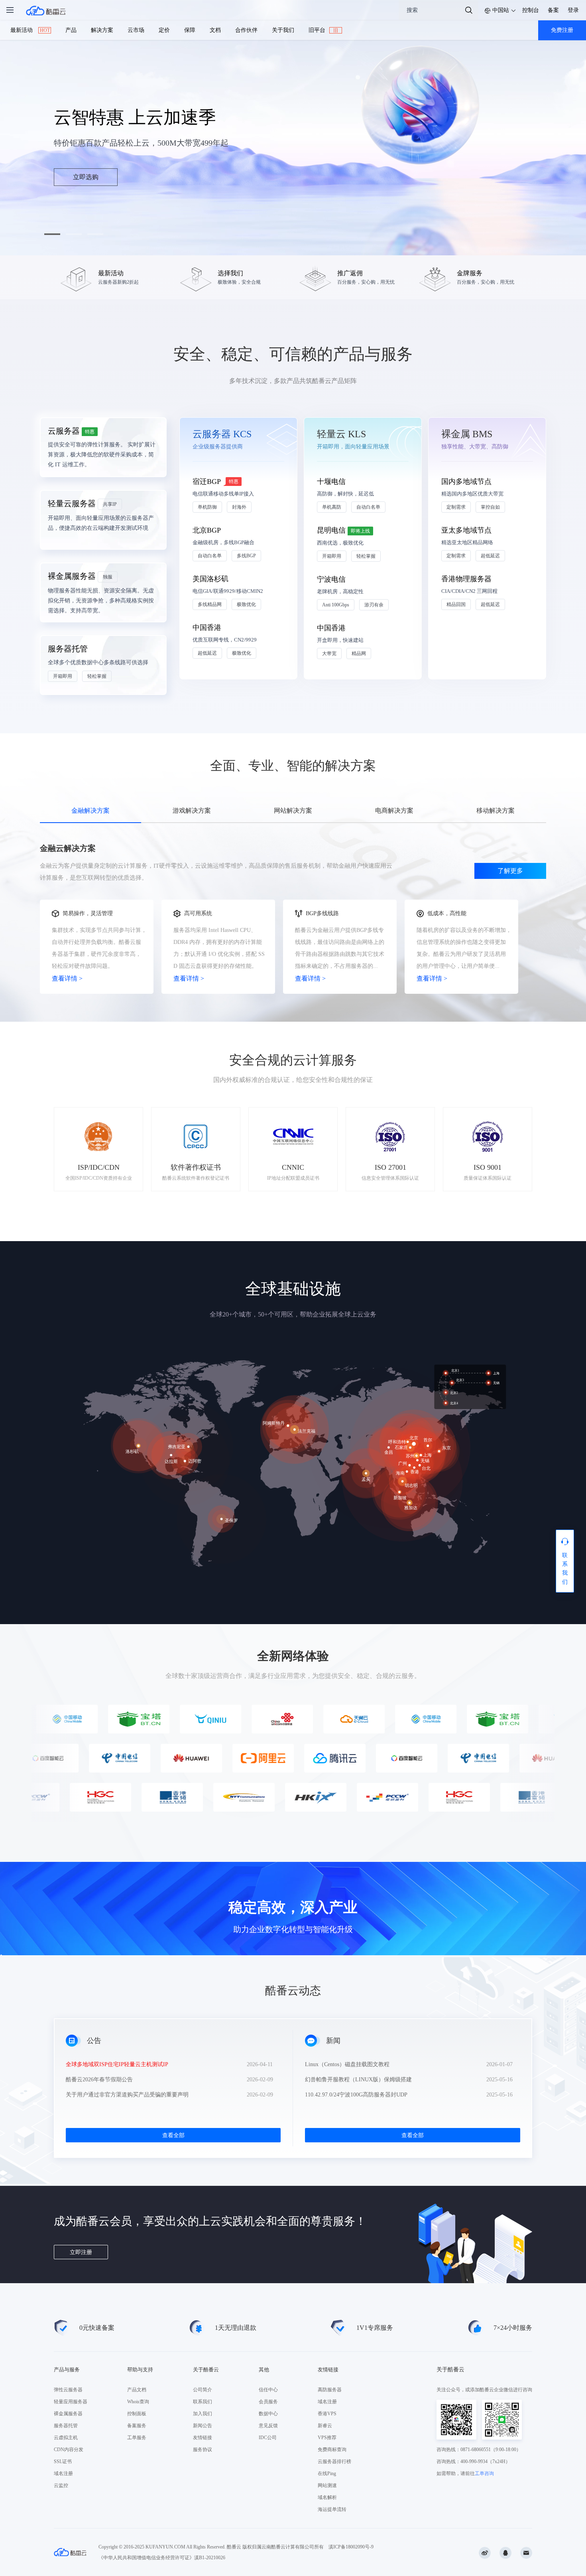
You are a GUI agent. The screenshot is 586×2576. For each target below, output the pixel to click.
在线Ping (327, 2473)
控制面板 (137, 2414)
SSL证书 (63, 2462)
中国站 (501, 10)
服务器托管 (66, 2426)
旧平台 (323, 30)
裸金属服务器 (68, 2414)
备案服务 (137, 2426)
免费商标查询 (332, 2450)
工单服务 (137, 2438)
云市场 (136, 30)
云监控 (61, 2485)
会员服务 (268, 2402)
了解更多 (510, 871)
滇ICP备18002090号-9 (351, 2547)
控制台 (531, 10)
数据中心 (268, 2414)
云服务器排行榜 (334, 2462)
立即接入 (86, 177)
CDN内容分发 (69, 2450)
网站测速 (327, 2485)
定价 (164, 30)
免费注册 (562, 30)
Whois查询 (138, 2402)
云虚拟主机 (66, 2438)
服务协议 (203, 2450)
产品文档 (137, 2390)
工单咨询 (484, 2473)
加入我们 (203, 2414)
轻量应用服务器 (71, 2402)
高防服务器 (330, 2390)
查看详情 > (67, 978)
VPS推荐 (327, 2438)
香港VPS (327, 2414)
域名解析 (327, 2497)
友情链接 (203, 2438)
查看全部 (173, 2135)
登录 (573, 10)
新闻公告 (203, 2426)
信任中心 (268, 2390)
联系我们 (203, 2402)
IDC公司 (268, 2438)
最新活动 (30, 30)
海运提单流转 (332, 2509)
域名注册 (63, 2473)
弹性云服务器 (68, 2390)
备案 (553, 10)
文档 (215, 30)
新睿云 (325, 2426)
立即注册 (81, 2252)
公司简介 (203, 2390)
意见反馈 (268, 2426)
